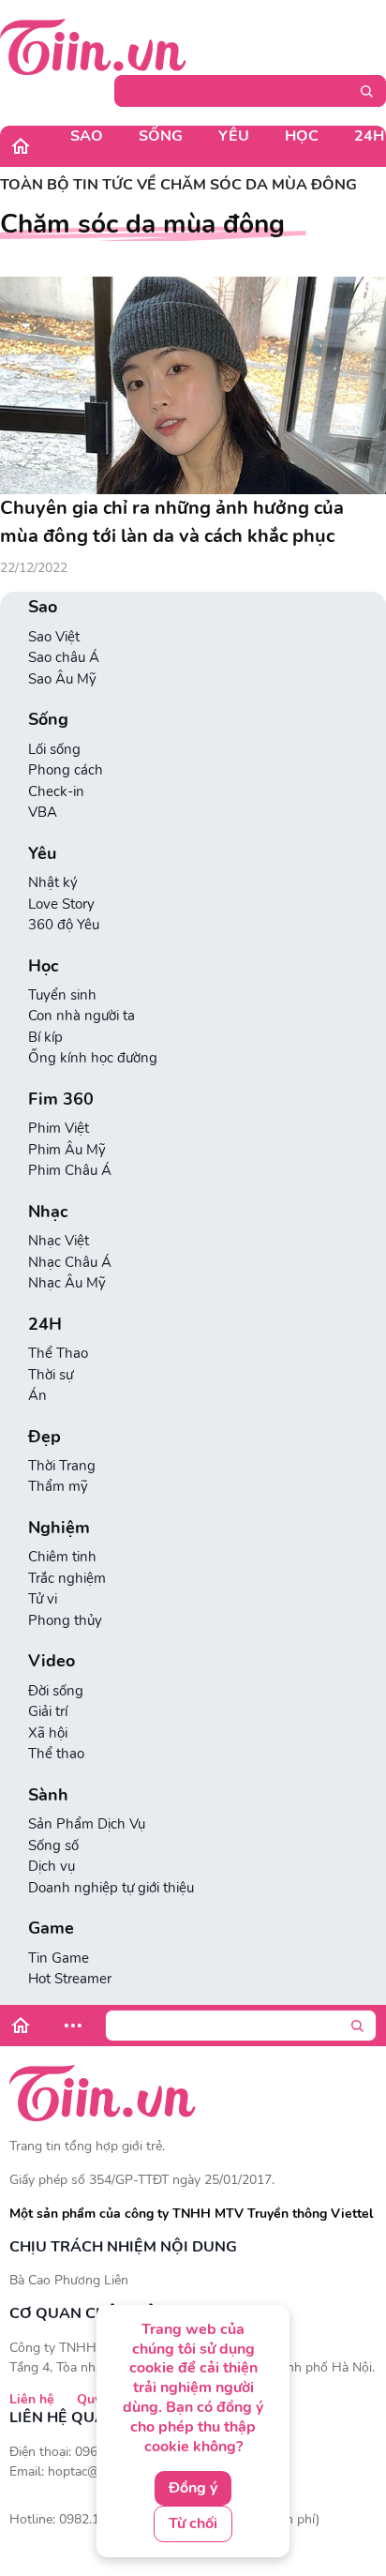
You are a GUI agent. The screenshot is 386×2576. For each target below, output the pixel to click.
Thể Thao (58, 1353)
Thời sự (51, 1375)
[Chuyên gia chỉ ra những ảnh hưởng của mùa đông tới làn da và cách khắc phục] (193, 385)
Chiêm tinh (62, 1557)
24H (45, 1325)
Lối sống (54, 749)
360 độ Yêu (64, 925)
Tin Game (59, 1958)
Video (52, 1661)
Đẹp (45, 1437)
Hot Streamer (70, 1979)
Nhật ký (53, 882)
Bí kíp (45, 1037)
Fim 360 (61, 1100)
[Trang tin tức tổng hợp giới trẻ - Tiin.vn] (93, 46)
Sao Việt (54, 637)
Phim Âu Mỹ (67, 1150)
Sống (161, 136)
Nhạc (48, 1212)
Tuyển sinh (62, 995)
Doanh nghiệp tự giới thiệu (111, 1888)
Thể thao (56, 1754)
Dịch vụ (52, 1866)
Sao (87, 136)
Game (51, 1928)
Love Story (61, 904)
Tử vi (43, 1599)
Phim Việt (59, 1128)
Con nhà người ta (82, 1016)
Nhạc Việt (59, 1241)
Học (302, 136)
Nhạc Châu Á (70, 1262)
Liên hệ (32, 2399)
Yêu (234, 136)
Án (37, 1395)
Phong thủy (65, 1620)
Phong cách (66, 770)
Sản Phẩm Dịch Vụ (87, 1824)
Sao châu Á (64, 657)
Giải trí (48, 1711)
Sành (48, 1795)
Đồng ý (193, 2488)
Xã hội (48, 1733)
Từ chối (193, 2523)
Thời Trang (62, 1466)
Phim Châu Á (70, 1170)
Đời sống (56, 1691)
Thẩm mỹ (58, 1486)
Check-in (56, 791)
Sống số (53, 1845)
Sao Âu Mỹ (62, 679)
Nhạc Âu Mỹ (67, 1283)
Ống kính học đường (93, 1058)
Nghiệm (59, 1528)
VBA (43, 812)
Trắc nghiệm (67, 1578)
